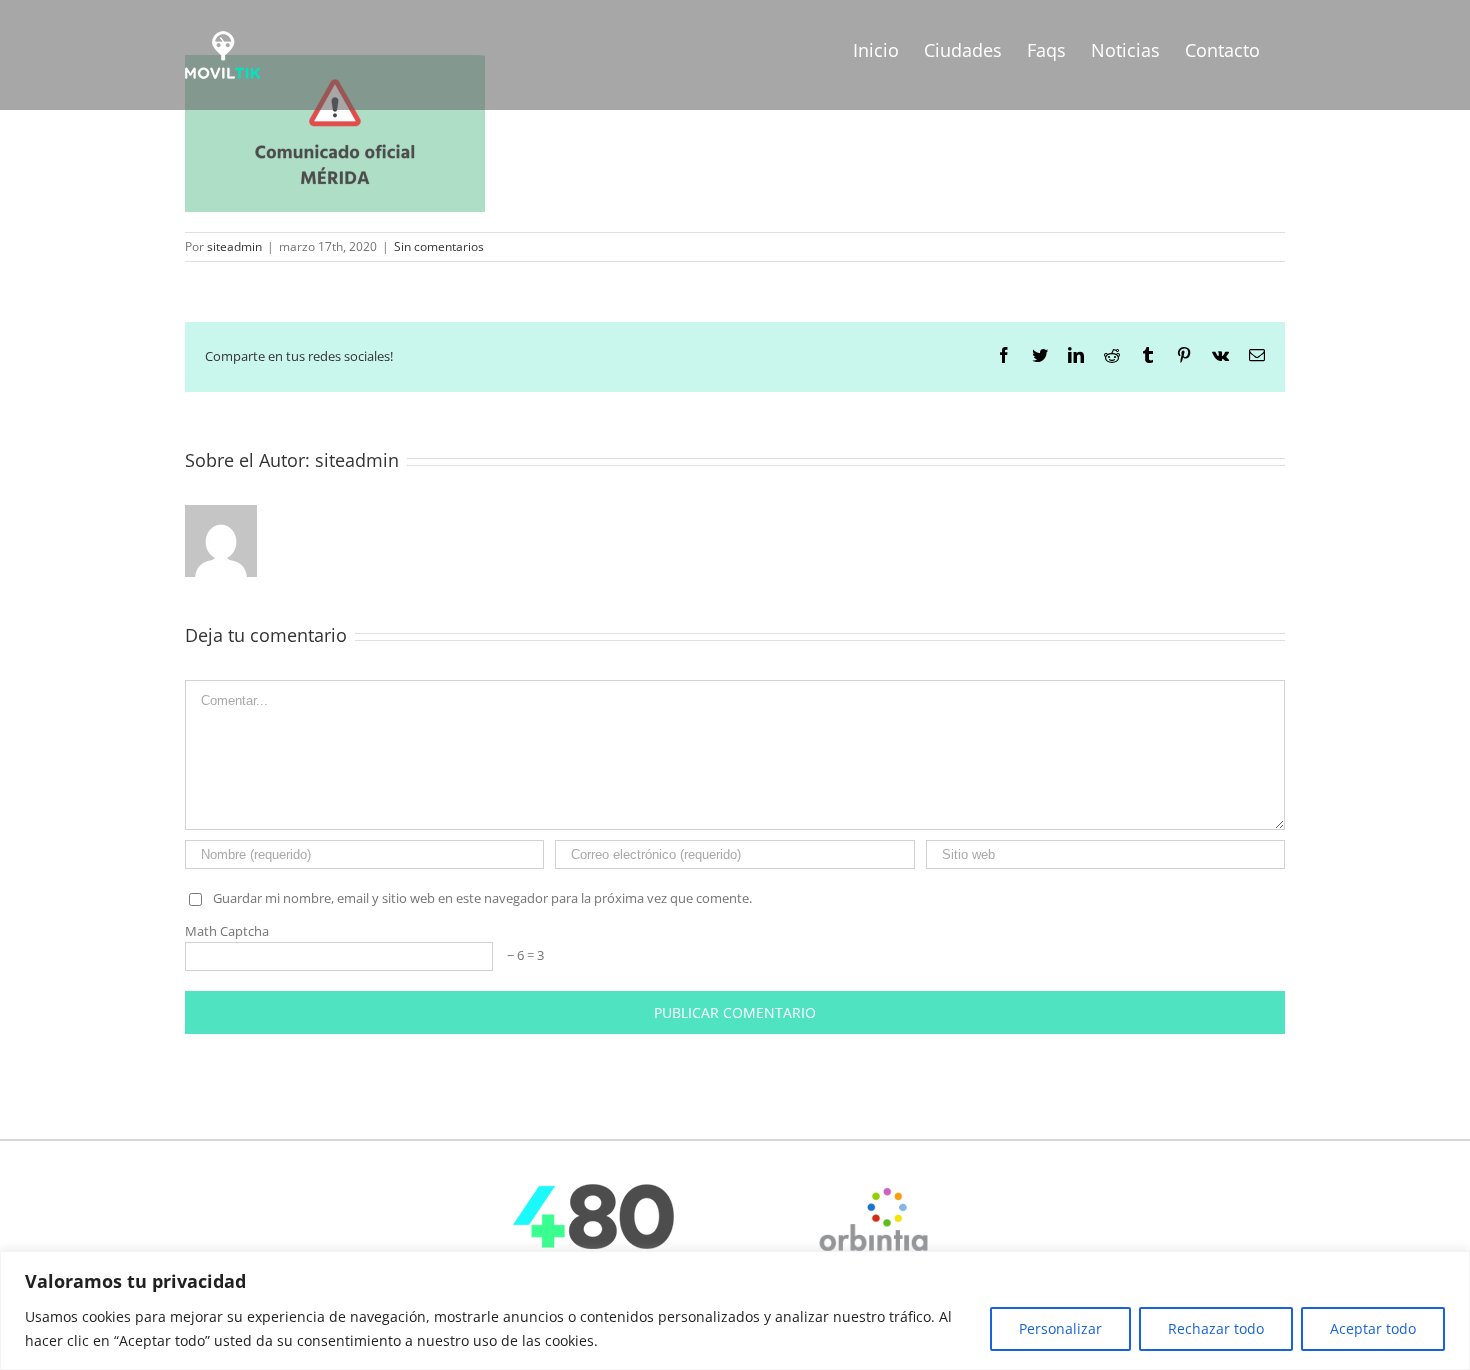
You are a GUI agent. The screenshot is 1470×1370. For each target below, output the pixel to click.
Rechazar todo (1216, 1328)
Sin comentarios (439, 246)
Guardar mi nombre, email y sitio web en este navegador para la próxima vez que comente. (482, 898)
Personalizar (1060, 1328)
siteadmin (234, 246)
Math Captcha (227, 931)
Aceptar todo (1373, 1328)
